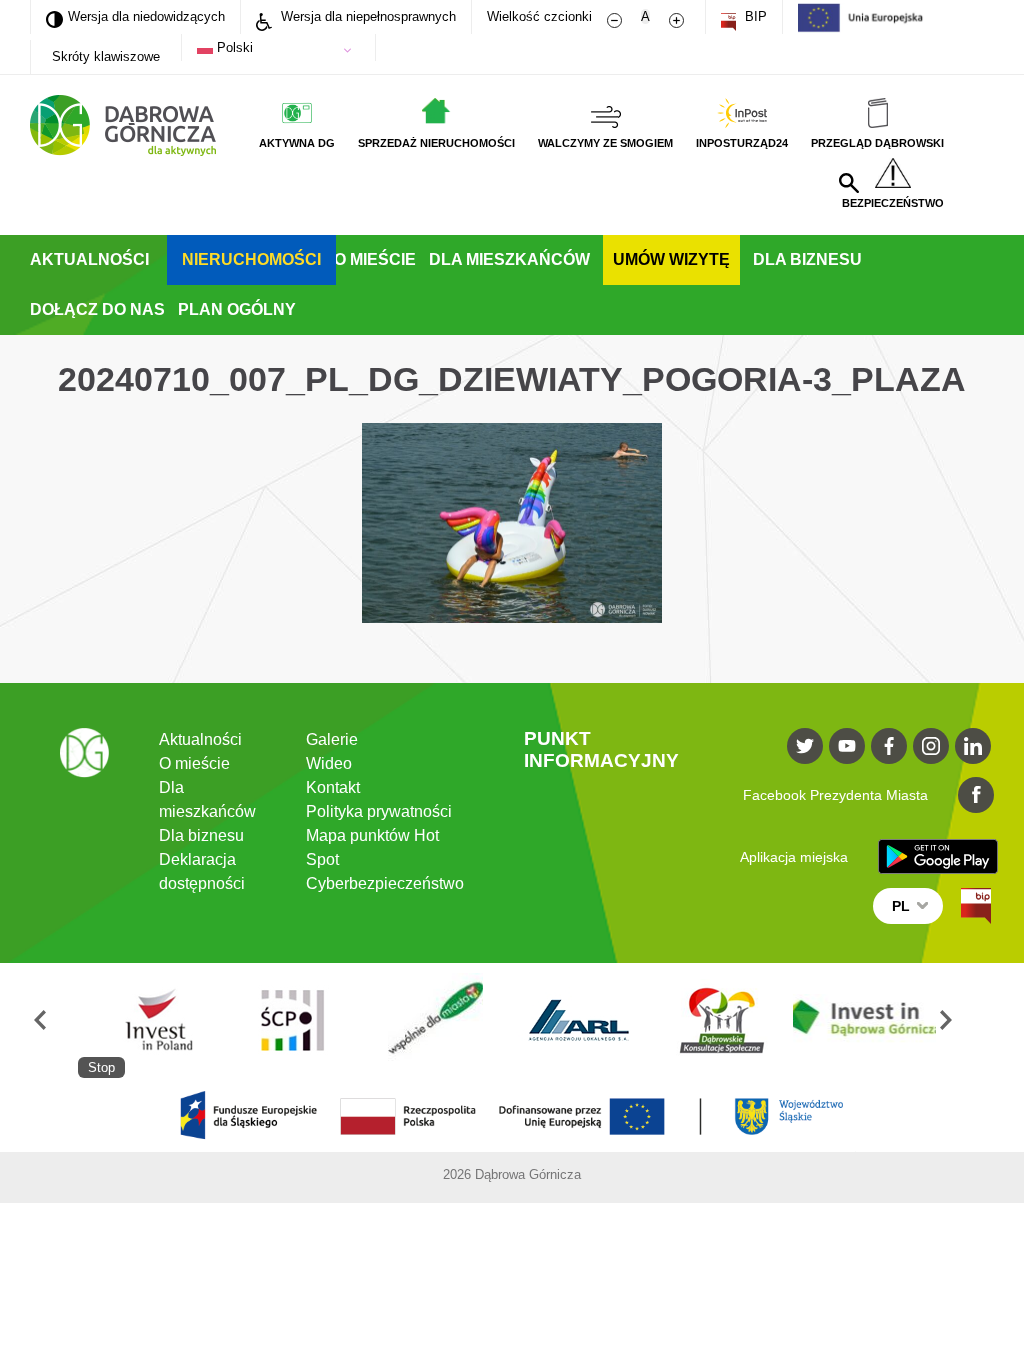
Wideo (329, 763)
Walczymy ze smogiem (605, 143)
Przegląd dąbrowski (877, 143)
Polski (233, 47)
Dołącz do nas (97, 309)
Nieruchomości (251, 259)
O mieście (375, 259)
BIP (754, 16)
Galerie (332, 739)
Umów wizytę (671, 259)
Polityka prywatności (379, 811)
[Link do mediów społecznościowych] (805, 746)
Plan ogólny (237, 309)
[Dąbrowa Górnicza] (123, 125)
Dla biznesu (807, 259)
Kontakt (333, 787)
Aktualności (89, 259)
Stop (101, 1067)
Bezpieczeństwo (893, 203)
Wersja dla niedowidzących (135, 16)
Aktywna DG (297, 143)
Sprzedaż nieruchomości (436, 143)
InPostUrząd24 (742, 143)
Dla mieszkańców (509, 259)
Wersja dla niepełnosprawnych (366, 16)
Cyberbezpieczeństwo (385, 883)
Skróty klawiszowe (106, 56)
